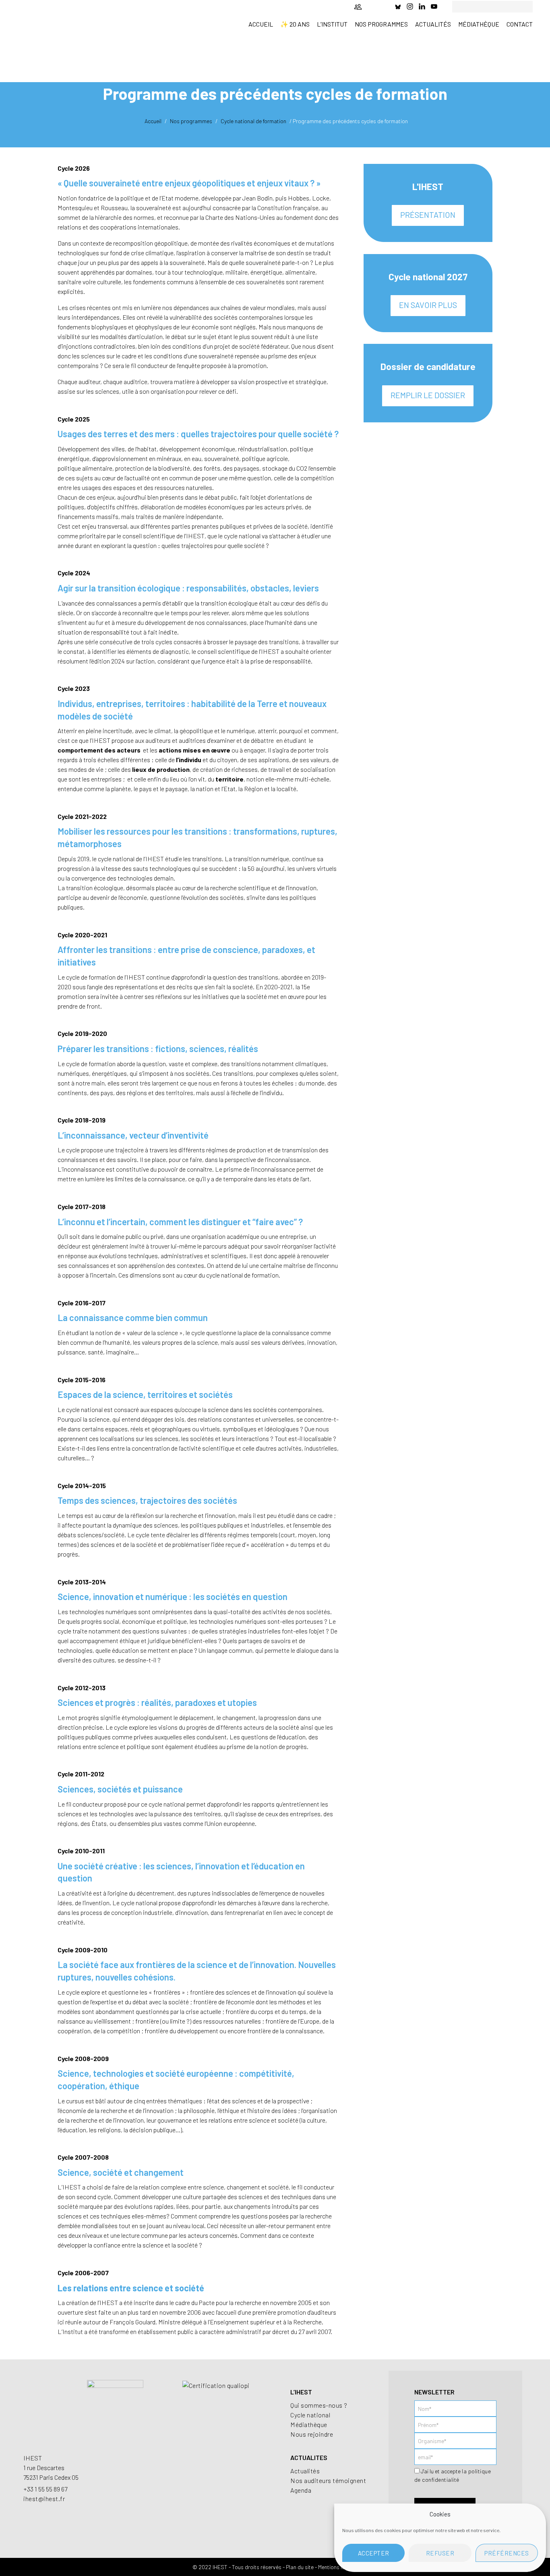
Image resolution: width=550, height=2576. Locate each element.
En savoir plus (428, 305)
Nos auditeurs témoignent (328, 2480)
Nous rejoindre (312, 2434)
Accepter (374, 2553)
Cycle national (310, 2415)
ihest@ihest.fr (44, 2498)
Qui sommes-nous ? (319, 2405)
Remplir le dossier (428, 395)
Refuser (440, 2553)
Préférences (507, 2553)
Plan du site (300, 2567)
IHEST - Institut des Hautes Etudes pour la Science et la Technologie (78, 27)
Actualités (305, 2471)
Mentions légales (338, 2567)
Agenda (301, 2490)
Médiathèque (309, 2424)
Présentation (428, 215)
